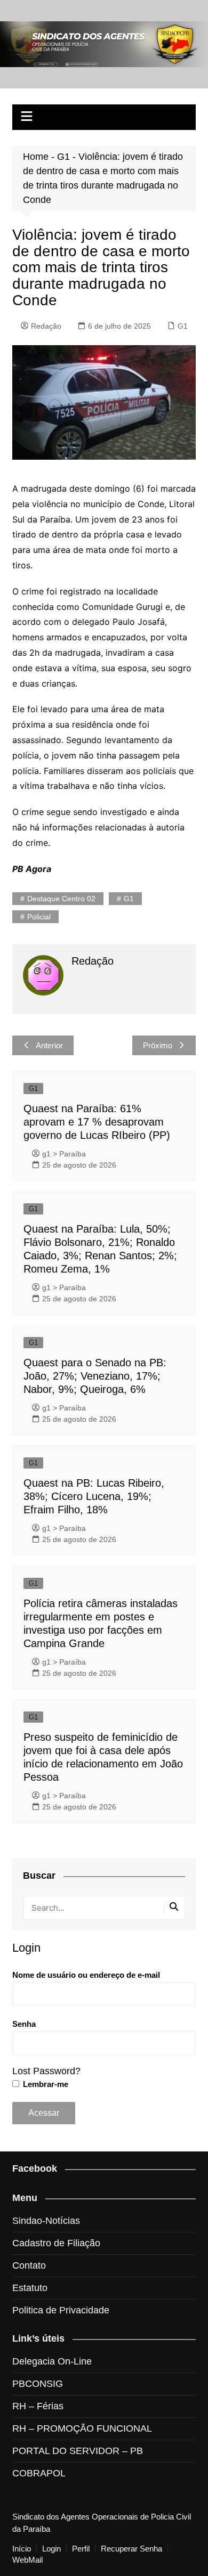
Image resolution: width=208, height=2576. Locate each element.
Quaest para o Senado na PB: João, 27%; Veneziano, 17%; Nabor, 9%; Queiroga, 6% (95, 1376)
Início (22, 2549)
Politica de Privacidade (61, 2310)
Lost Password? (46, 2071)
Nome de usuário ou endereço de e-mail (86, 1975)
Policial (39, 917)
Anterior (49, 1045)
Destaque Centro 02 (61, 899)
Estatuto (30, 2288)
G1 (63, 157)
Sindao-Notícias (46, 2221)
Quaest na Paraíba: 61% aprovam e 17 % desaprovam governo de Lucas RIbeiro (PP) (97, 1122)
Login (51, 2549)
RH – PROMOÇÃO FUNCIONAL (82, 2428)
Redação (46, 326)
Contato (29, 2265)
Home (36, 157)
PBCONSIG (38, 2384)
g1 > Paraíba (64, 1154)
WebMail (27, 2560)
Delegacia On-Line (52, 2361)
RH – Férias (38, 2406)
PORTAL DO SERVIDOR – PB (78, 2451)
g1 (129, 899)
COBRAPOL (39, 2473)
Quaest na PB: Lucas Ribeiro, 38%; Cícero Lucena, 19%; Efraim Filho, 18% (94, 1496)
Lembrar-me (45, 2084)
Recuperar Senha (131, 2549)
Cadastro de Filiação (56, 2243)
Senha (24, 2024)
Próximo (158, 1045)
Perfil (81, 2549)
